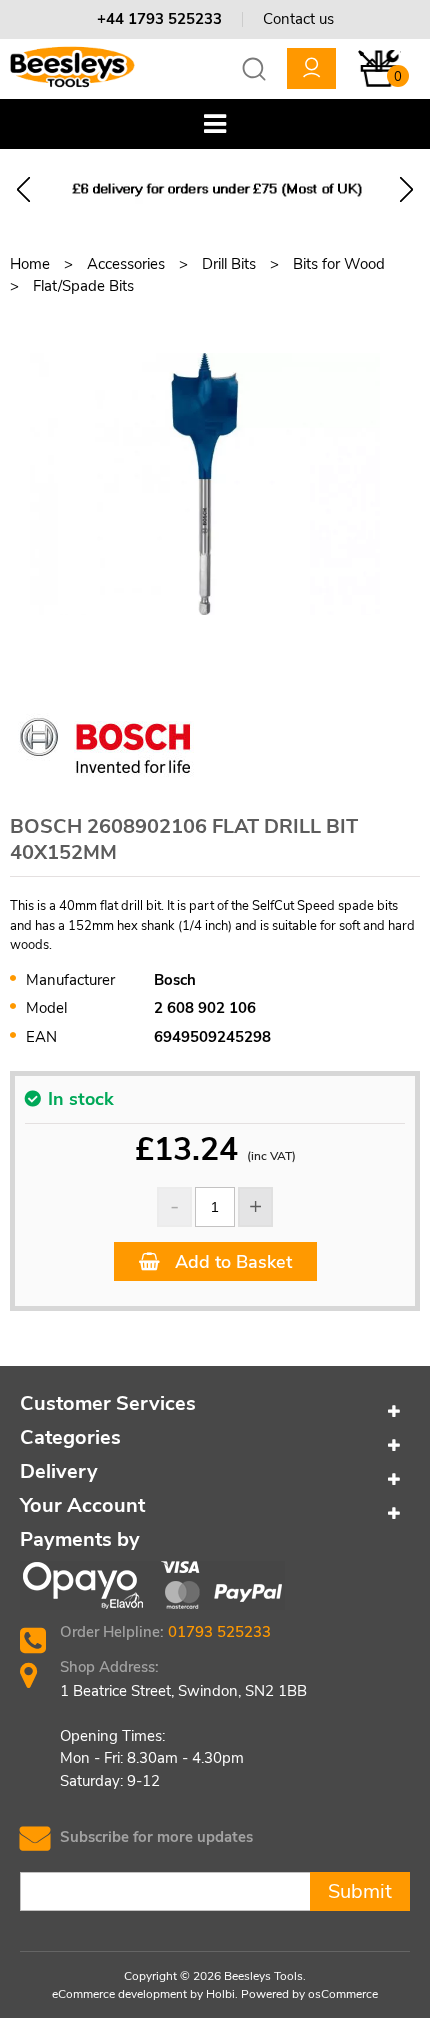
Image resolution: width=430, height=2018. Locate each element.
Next (406, 189)
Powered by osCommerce (309, 1994)
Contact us (298, 19)
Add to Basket (231, 1262)
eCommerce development (119, 1994)
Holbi (220, 1994)
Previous (23, 189)
